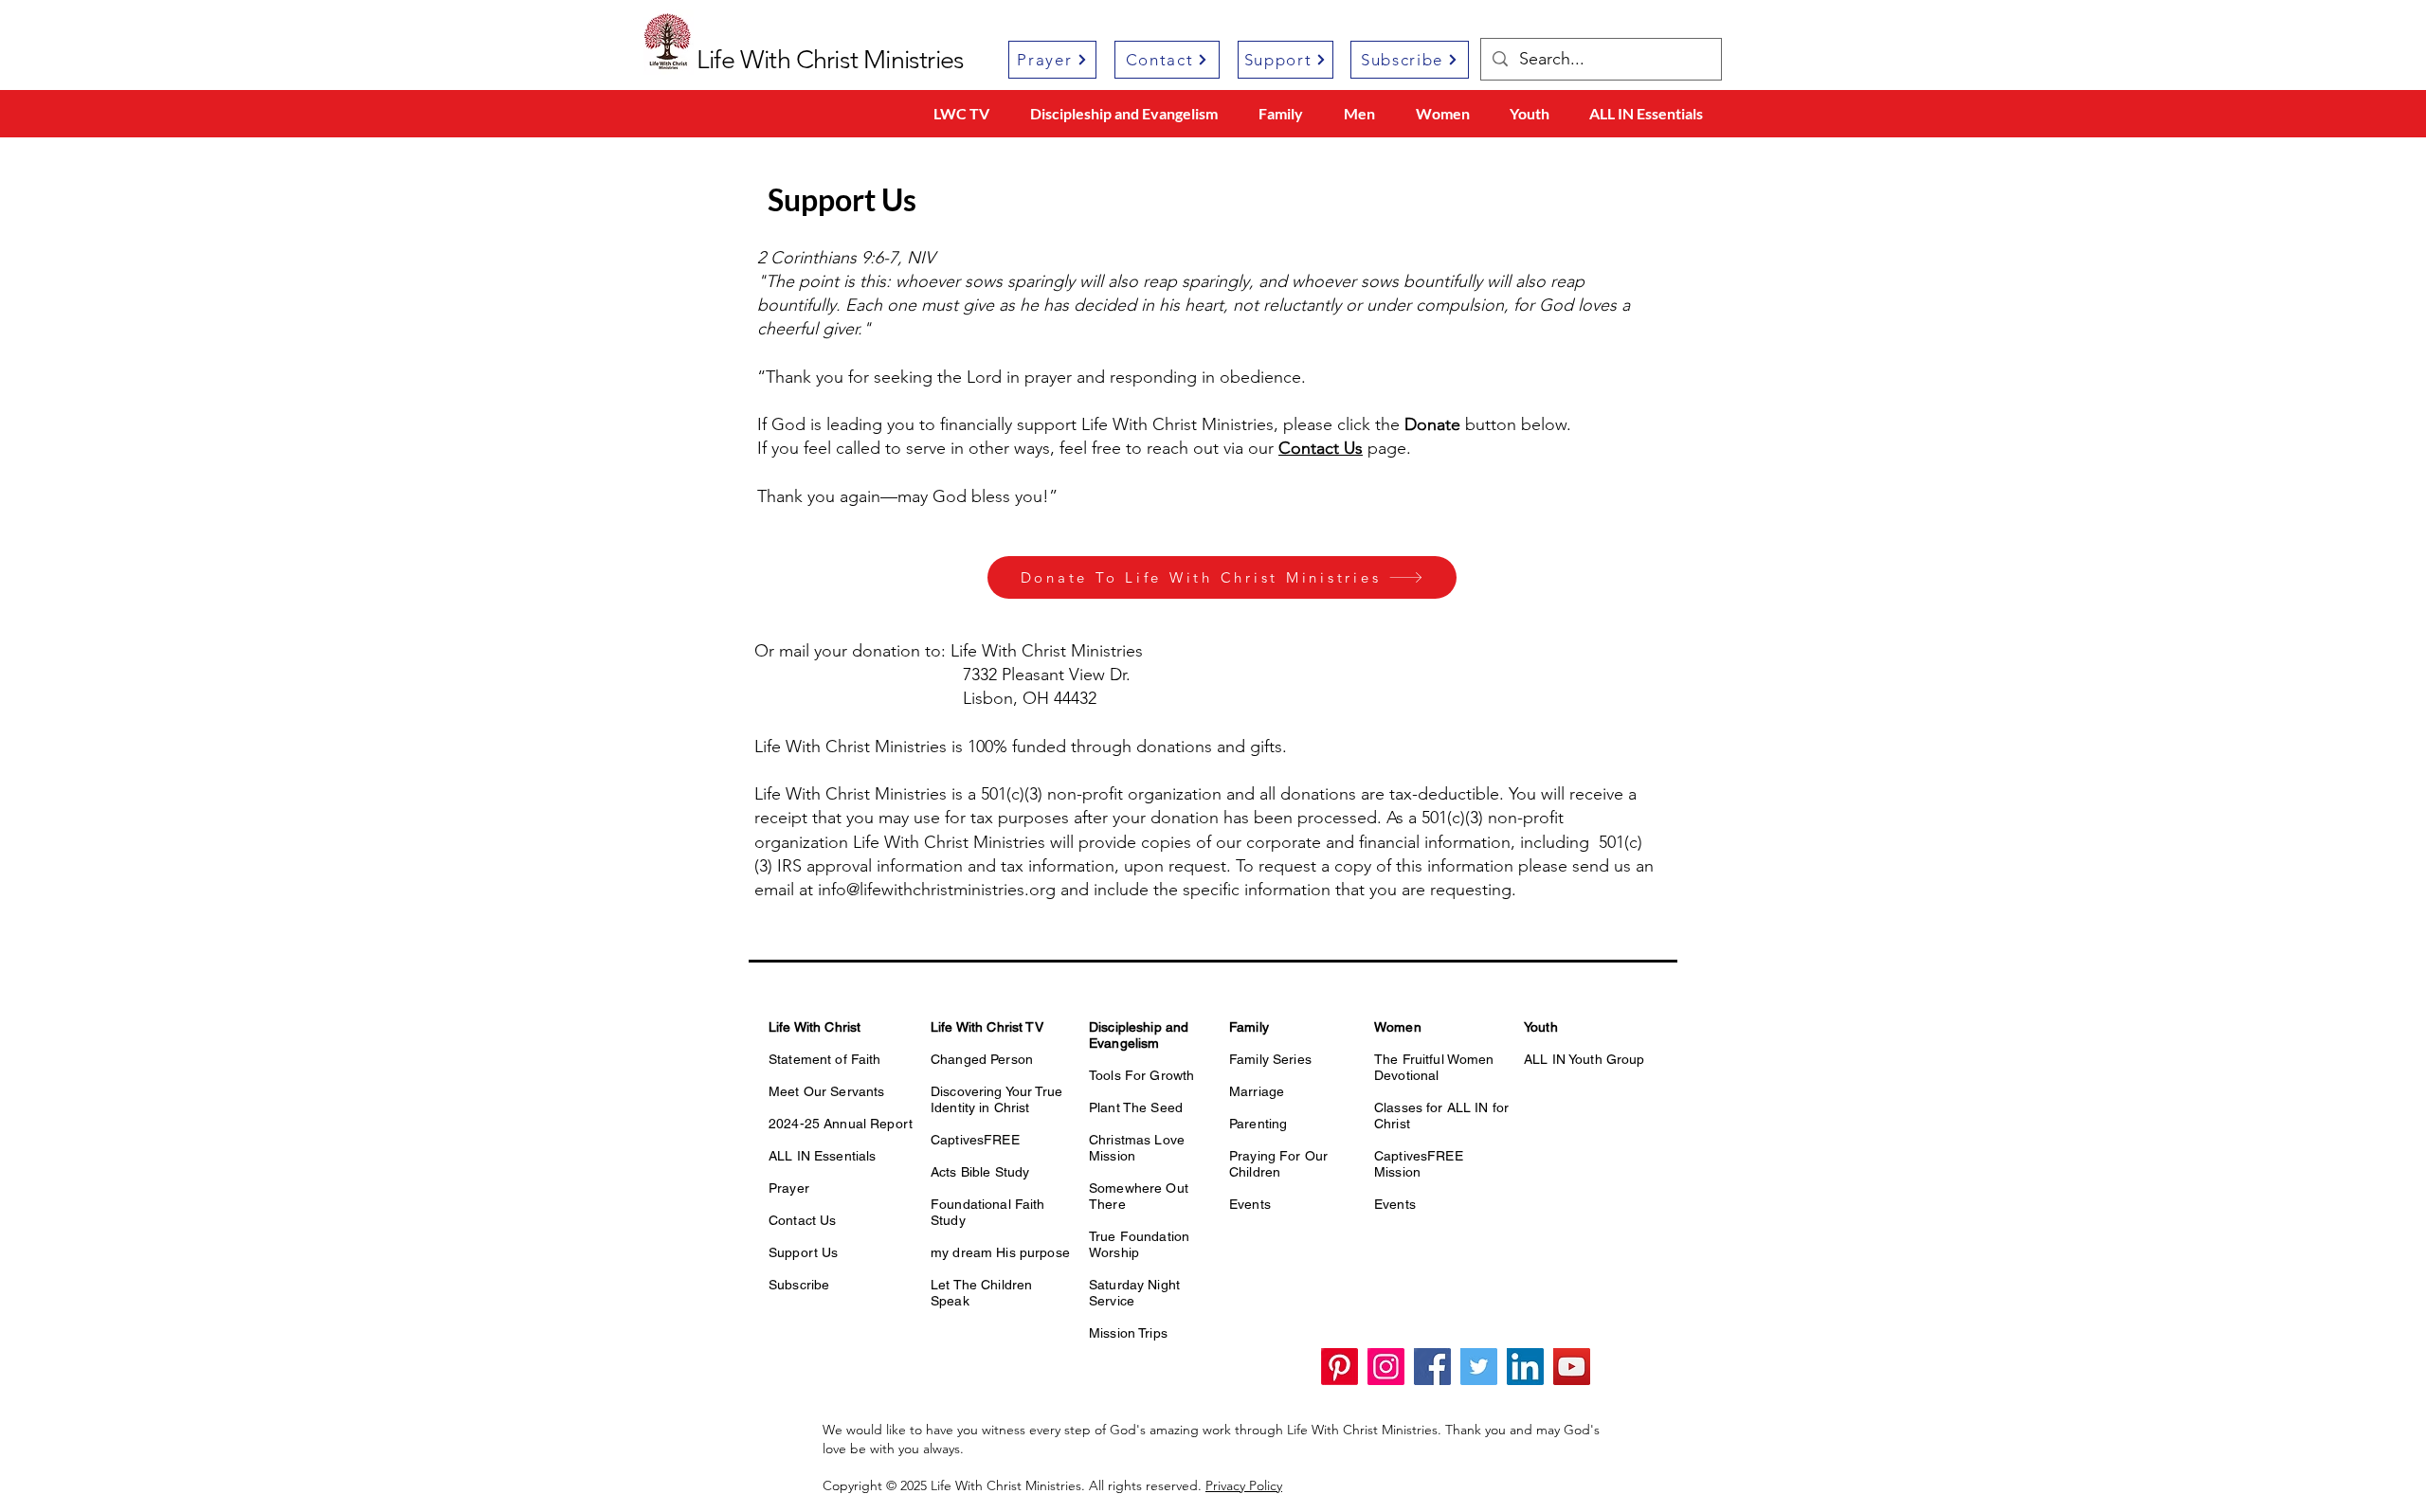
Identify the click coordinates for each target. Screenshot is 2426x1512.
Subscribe (799, 1285)
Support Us (803, 1252)
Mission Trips (1128, 1333)
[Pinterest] (1340, 1367)
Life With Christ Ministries (830, 60)
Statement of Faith (825, 1059)
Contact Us (802, 1220)
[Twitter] (1479, 1367)
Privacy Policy (1244, 1485)
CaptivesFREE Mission (1419, 1164)
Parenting (1258, 1124)
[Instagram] (1386, 1367)
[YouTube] (1572, 1367)
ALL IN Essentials (822, 1156)
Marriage (1257, 1091)
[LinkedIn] (1525, 1367)
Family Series (1270, 1059)
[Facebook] (1432, 1367)
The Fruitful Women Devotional (1434, 1067)
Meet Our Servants (826, 1091)
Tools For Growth (1141, 1075)
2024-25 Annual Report (841, 1124)
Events (1250, 1204)
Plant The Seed (1136, 1107)
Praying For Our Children (1278, 1164)
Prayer (789, 1188)
